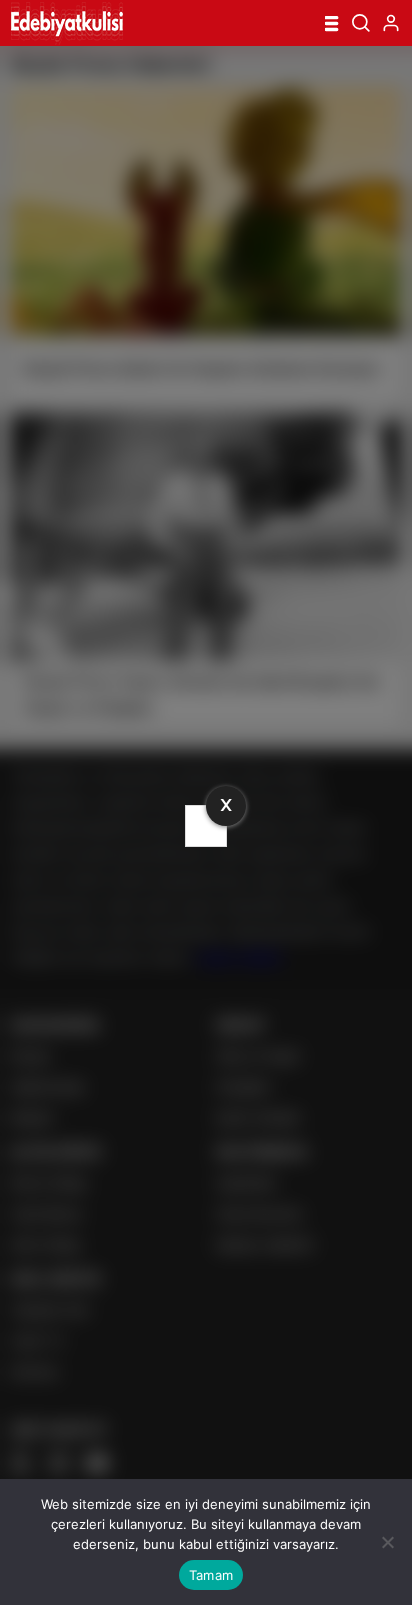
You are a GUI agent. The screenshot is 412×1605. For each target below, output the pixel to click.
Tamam (211, 1575)
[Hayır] (387, 1542)
